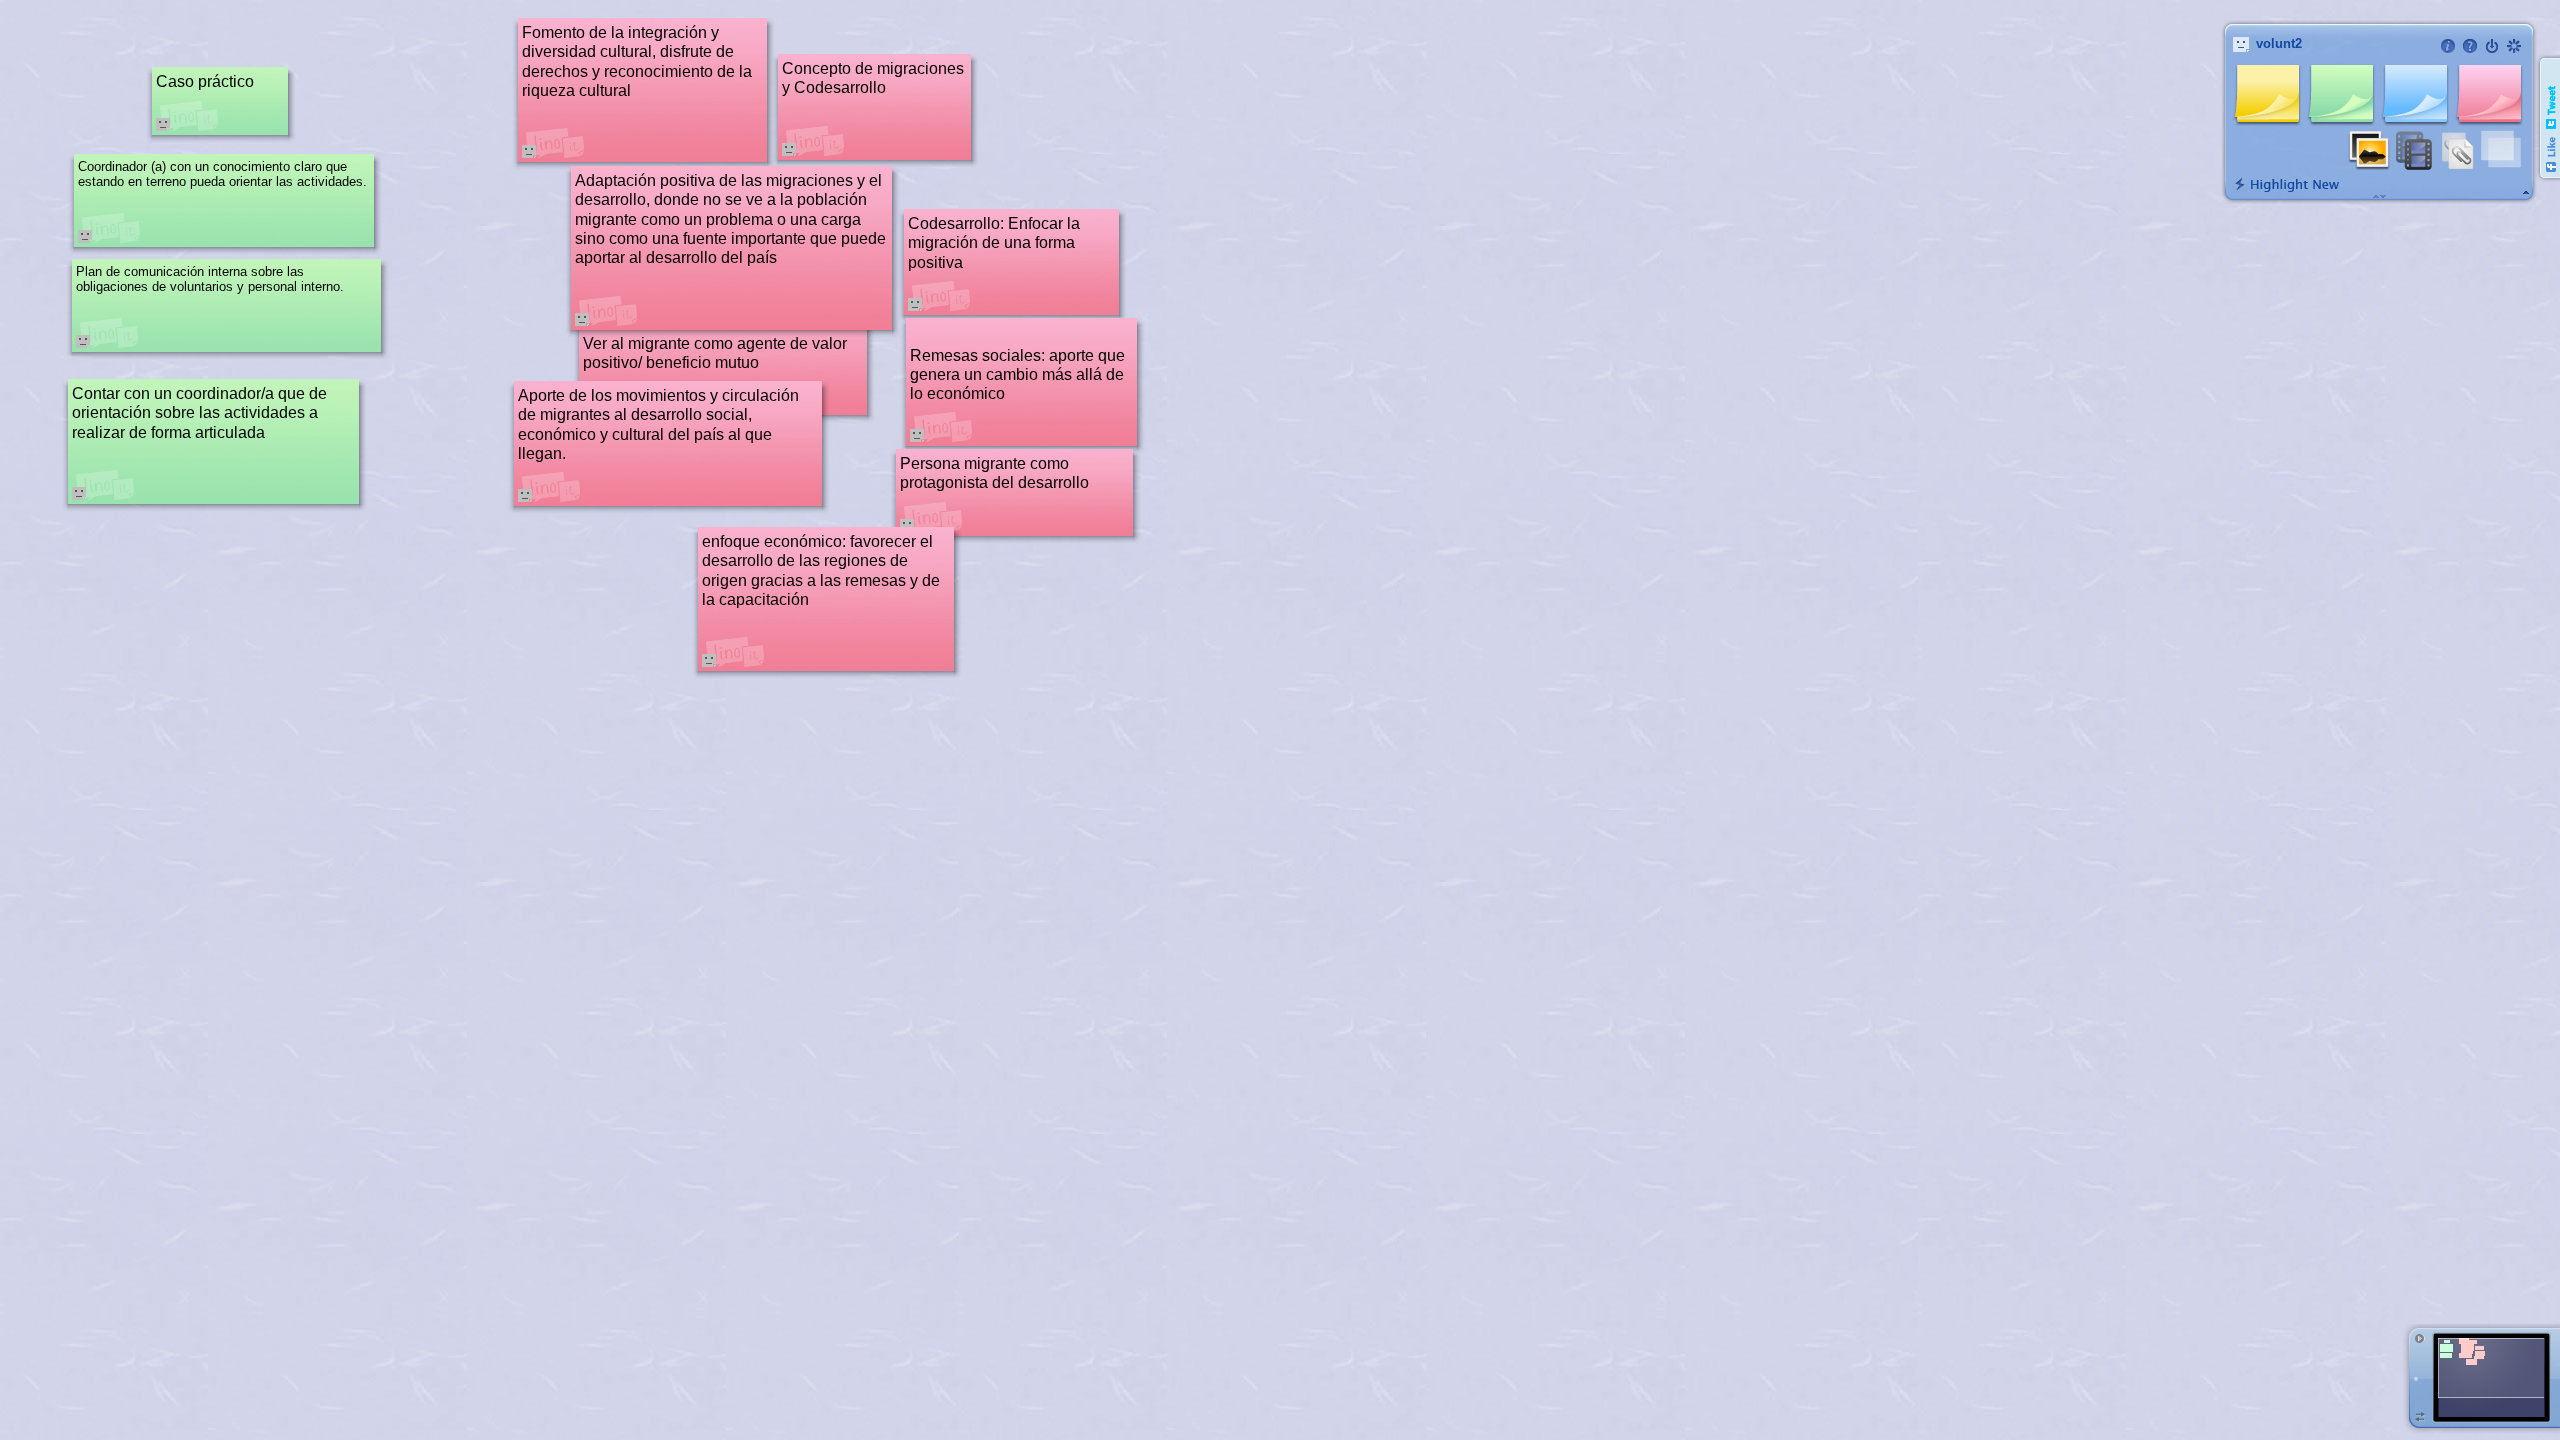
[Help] (2470, 46)
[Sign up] (2514, 46)
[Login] (2492, 46)
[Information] (2448, 46)
